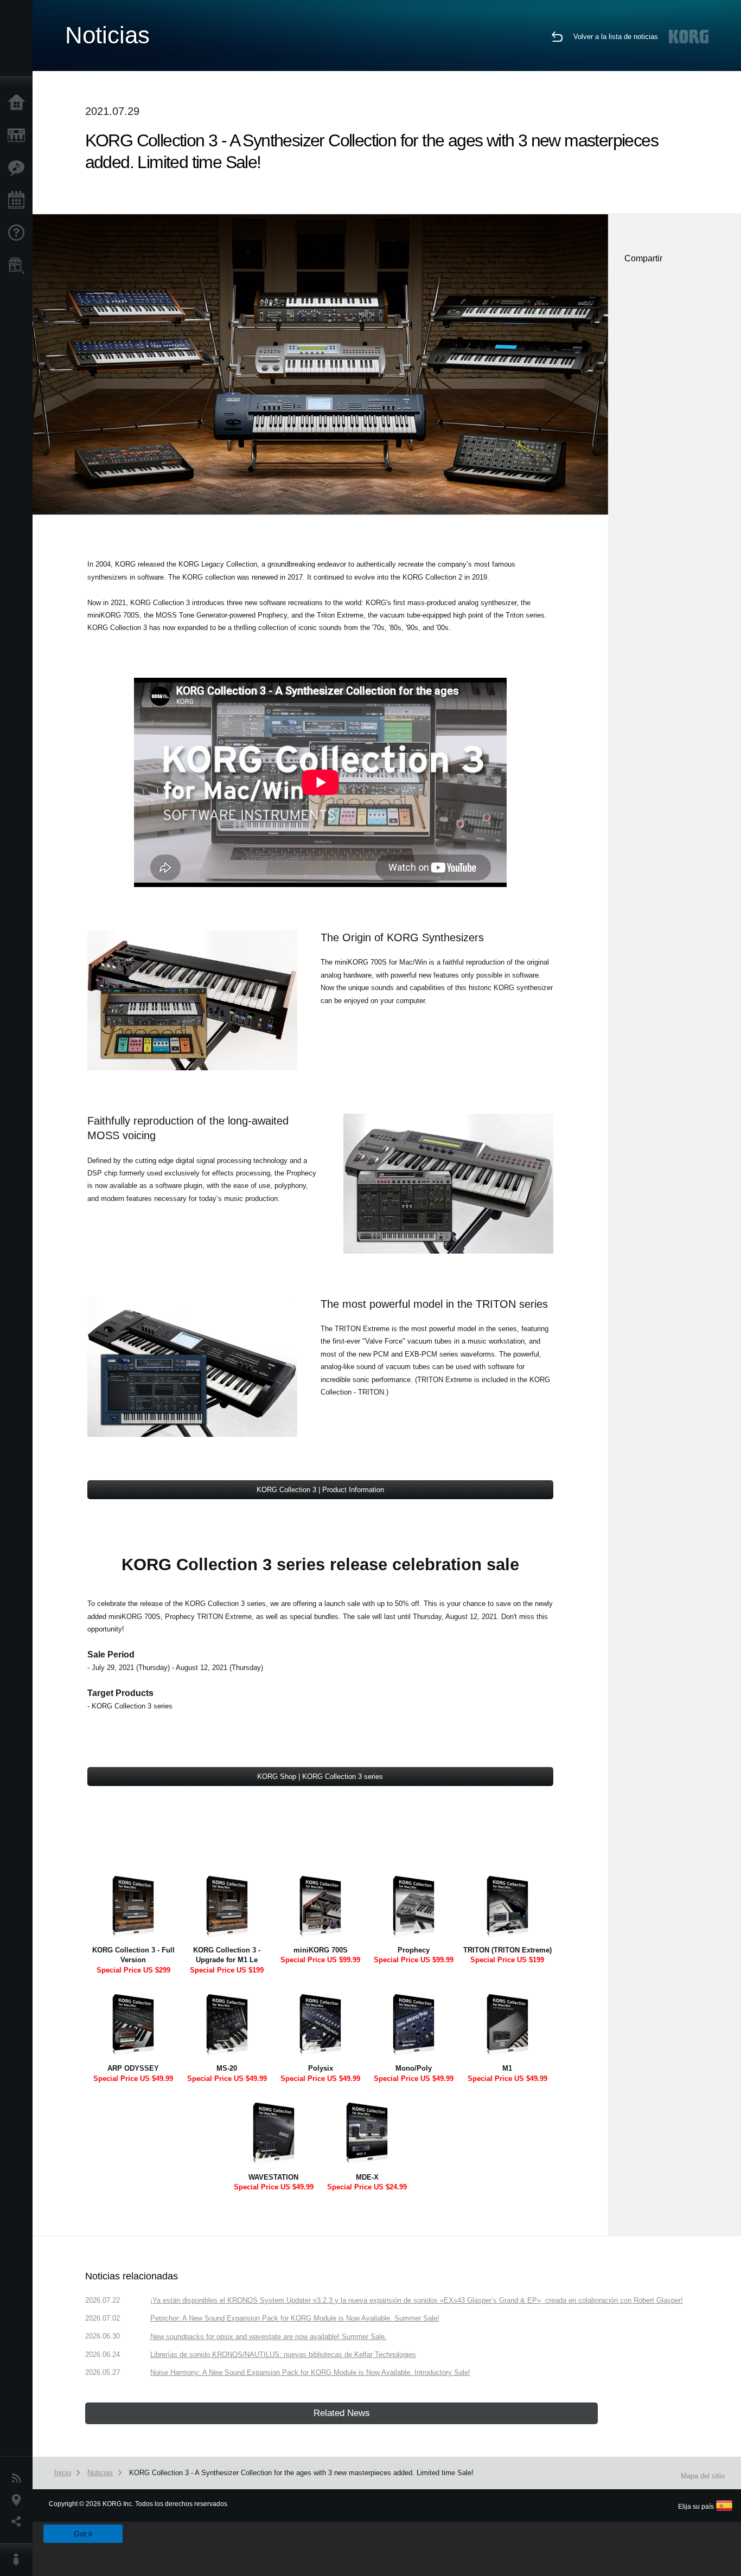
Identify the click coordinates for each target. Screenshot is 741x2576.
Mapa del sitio (703, 2476)
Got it (83, 2534)
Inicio (19, 103)
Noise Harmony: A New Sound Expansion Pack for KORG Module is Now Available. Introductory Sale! (310, 2372)
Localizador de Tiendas (19, 269)
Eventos (19, 201)
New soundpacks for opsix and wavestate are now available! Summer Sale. (269, 2337)
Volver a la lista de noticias (616, 37)
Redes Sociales (19, 2522)
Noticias (19, 2478)
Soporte (19, 233)
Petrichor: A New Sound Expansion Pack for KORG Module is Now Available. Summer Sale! (295, 2318)
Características (19, 168)
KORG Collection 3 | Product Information (320, 1490)
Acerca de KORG (19, 2560)
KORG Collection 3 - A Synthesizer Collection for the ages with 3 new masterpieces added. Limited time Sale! (301, 2473)
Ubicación (19, 2500)
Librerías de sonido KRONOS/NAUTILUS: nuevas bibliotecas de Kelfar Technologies (283, 2355)
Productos (19, 136)
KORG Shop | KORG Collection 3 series (320, 1777)
